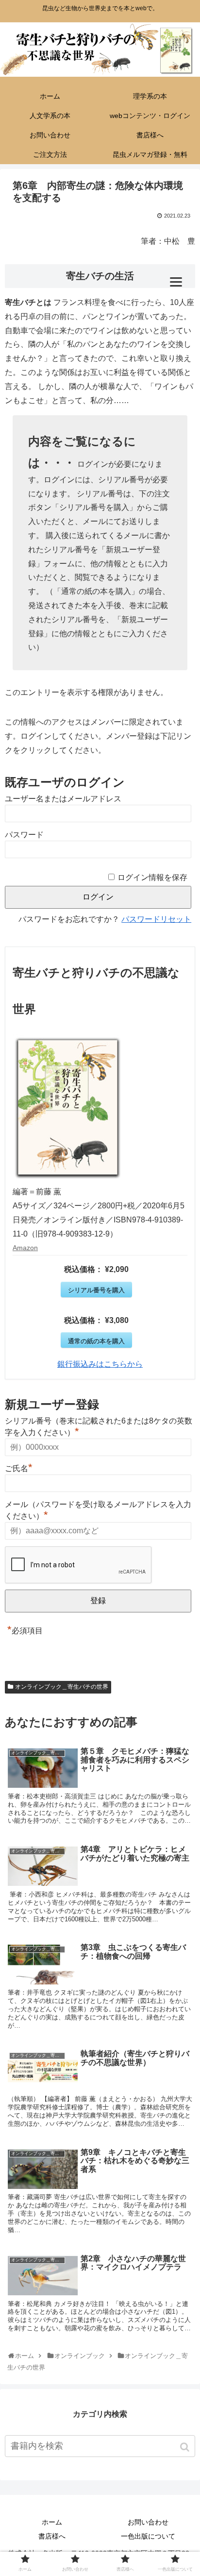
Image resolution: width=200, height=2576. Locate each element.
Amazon (25, 1248)
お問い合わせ (148, 2522)
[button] (186, 2447)
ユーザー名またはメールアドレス (63, 799)
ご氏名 (19, 1467)
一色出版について (148, 2536)
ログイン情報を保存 (152, 877)
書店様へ (52, 2536)
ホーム (52, 2522)
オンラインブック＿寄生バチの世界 (62, 1687)
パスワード (24, 835)
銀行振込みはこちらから (100, 1364)
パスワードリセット (156, 919)
